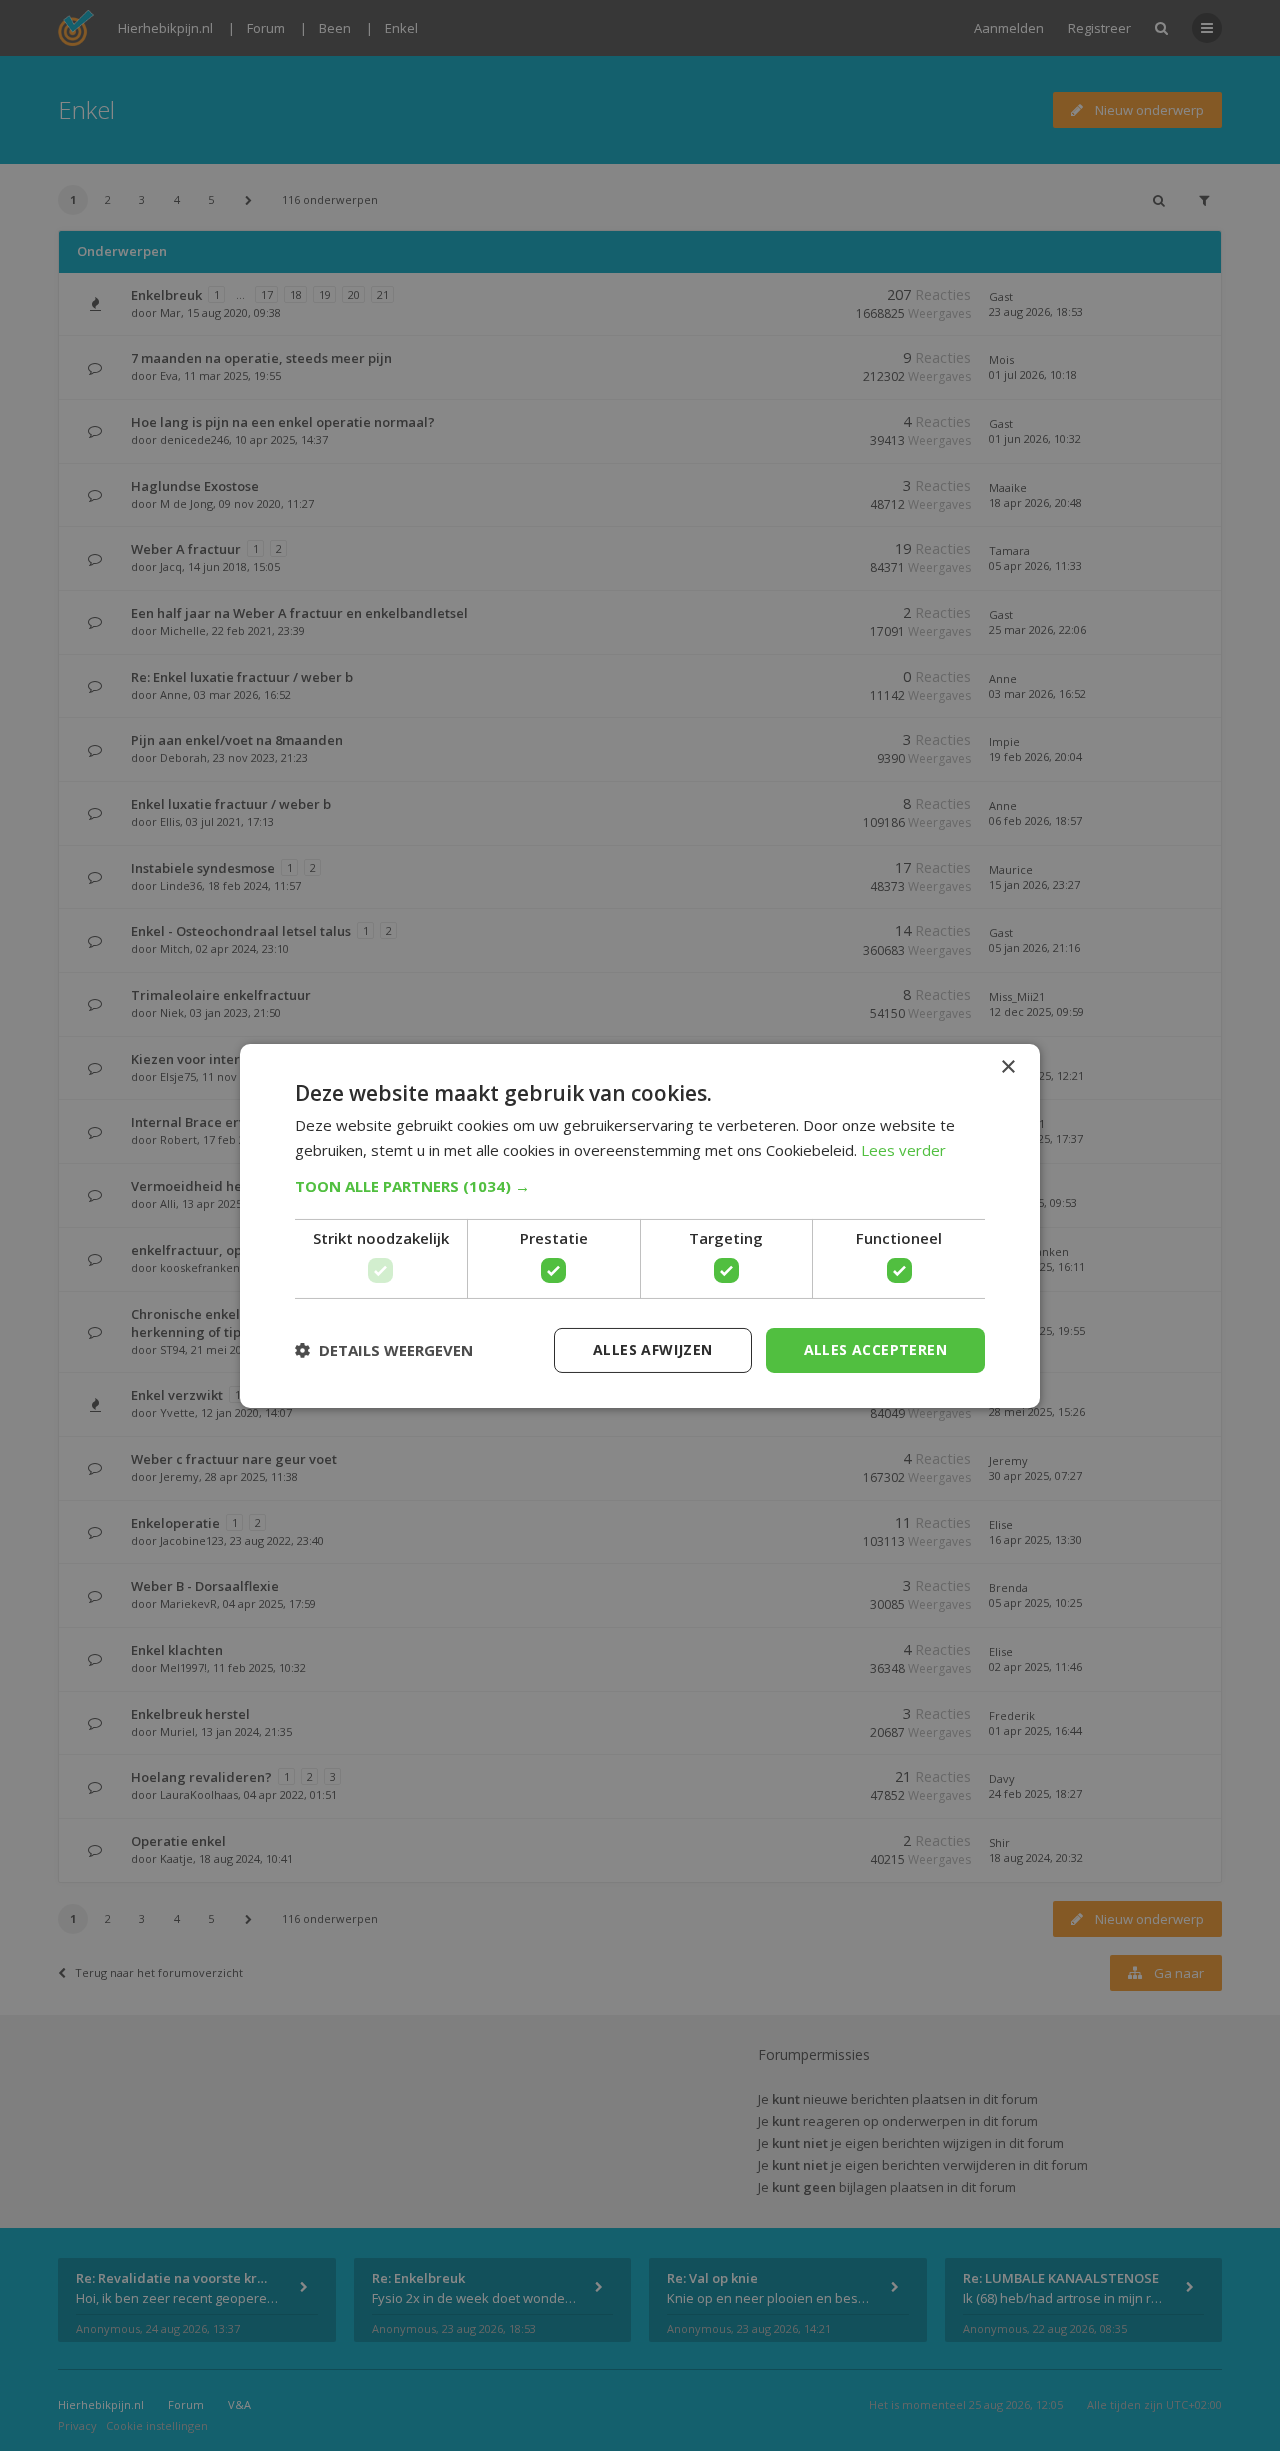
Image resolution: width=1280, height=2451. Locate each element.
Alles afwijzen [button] (653, 1349)
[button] (640, 1186)
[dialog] (640, 1225)
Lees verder (903, 1150)
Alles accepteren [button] (875, 1349)
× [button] (1007, 1066)
